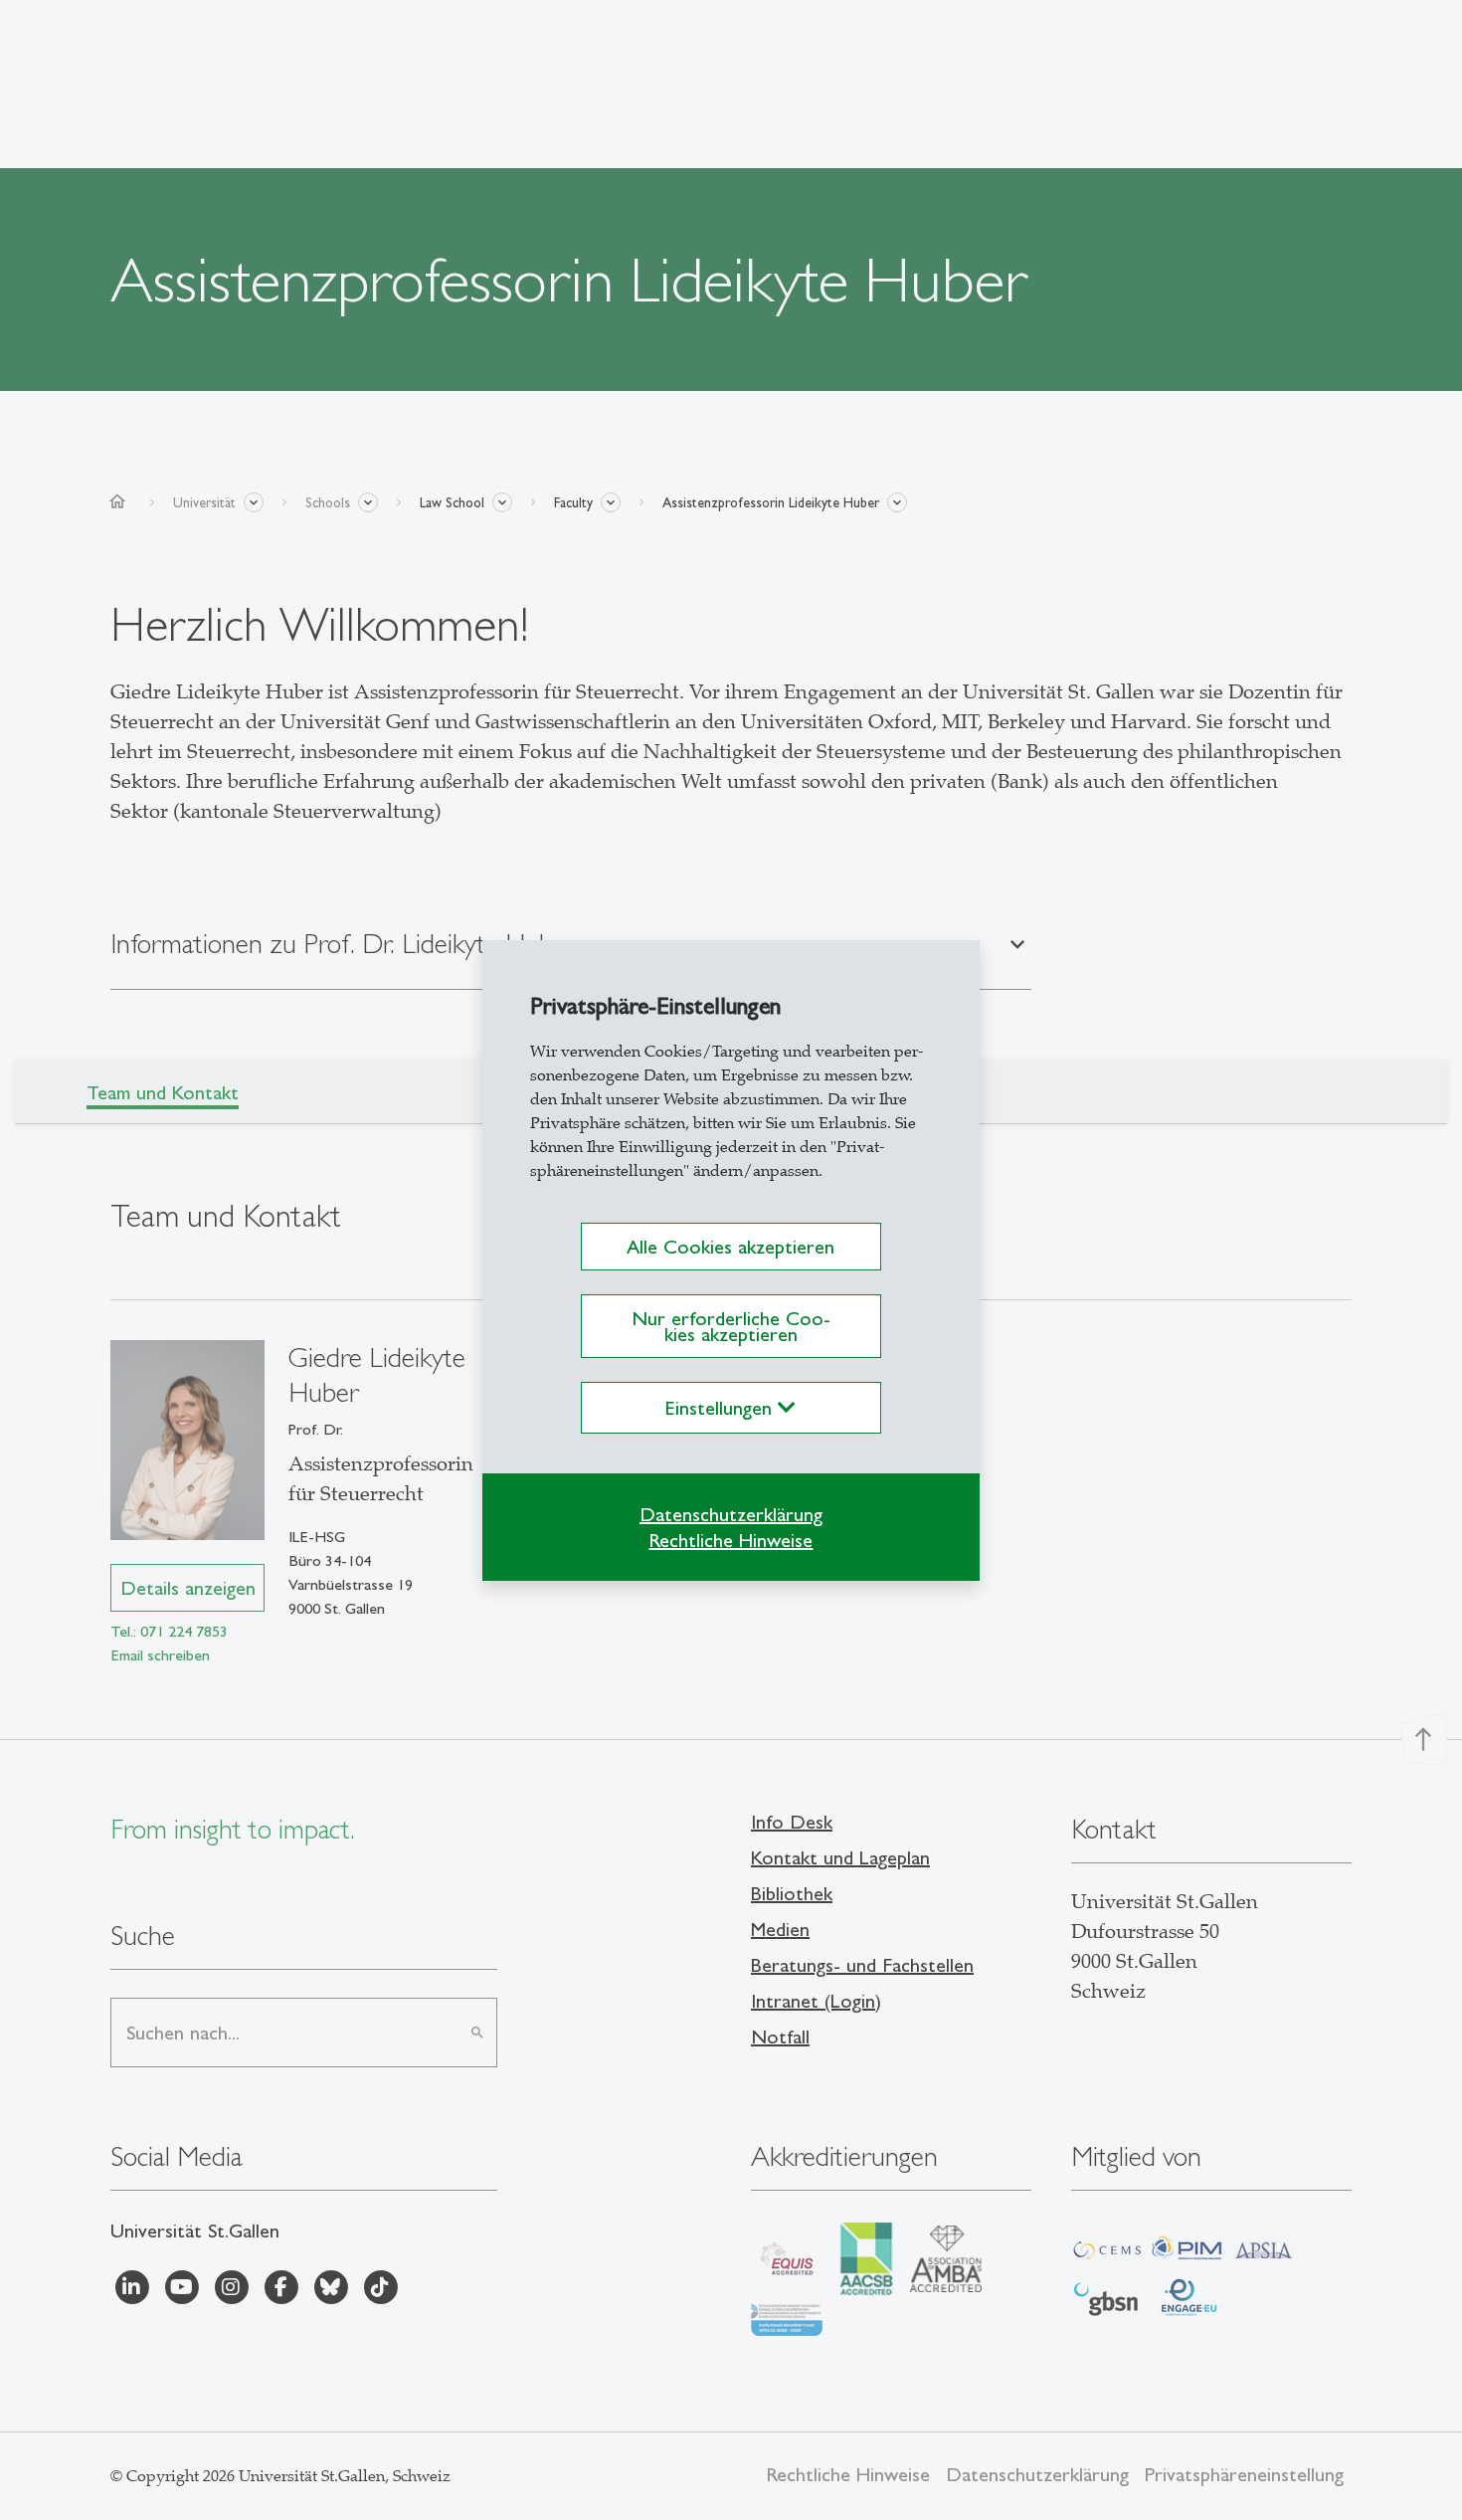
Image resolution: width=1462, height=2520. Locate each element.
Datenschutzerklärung (731, 1514)
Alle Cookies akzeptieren (731, 1247)
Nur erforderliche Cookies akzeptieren (731, 1326)
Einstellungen (722, 1408)
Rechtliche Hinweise (731, 1540)
